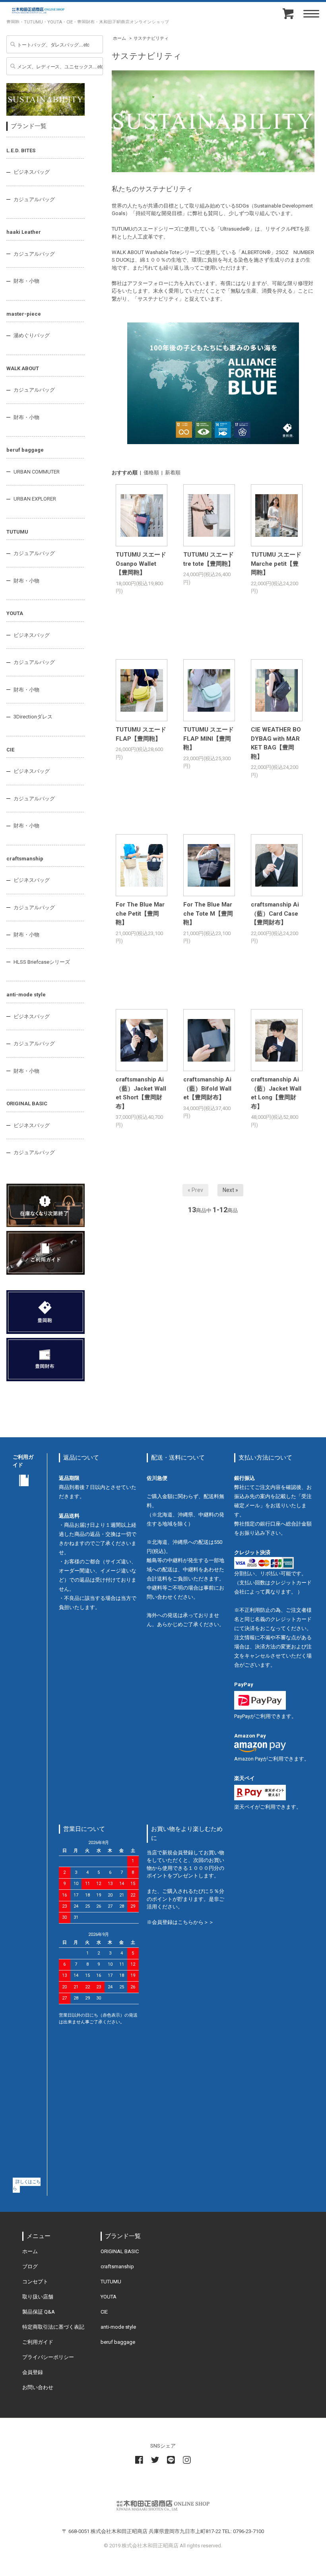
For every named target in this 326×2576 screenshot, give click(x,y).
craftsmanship (25, 859)
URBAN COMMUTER (37, 472)
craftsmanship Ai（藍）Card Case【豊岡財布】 (275, 913)
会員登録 (33, 2372)
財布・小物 (26, 281)
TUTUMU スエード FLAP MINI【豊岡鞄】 (209, 739)
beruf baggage (25, 450)
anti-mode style (26, 995)
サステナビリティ (151, 38)
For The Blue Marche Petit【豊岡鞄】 (140, 913)
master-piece (24, 314)
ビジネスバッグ (32, 172)
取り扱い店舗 (38, 2297)
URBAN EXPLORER (35, 499)
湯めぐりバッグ (32, 335)
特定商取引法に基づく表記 (53, 2327)
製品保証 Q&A (39, 2312)
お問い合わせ (38, 2387)
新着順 (173, 473)
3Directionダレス (33, 717)
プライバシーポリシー (48, 2357)
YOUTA (15, 613)
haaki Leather (24, 232)
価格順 (151, 473)
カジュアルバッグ (34, 199)
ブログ (30, 2266)
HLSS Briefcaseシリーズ (42, 962)
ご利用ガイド (38, 2342)
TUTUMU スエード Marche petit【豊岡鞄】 (276, 564)
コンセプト (35, 2282)
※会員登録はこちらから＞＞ (180, 1922)
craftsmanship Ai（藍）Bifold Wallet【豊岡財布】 (207, 1088)
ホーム (119, 38)
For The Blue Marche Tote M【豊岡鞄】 (208, 913)
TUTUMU (17, 532)
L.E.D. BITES (21, 150)
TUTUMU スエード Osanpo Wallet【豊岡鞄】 (141, 564)
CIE (10, 750)
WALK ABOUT (23, 368)
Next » (230, 1190)
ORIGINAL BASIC (27, 1104)
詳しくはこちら (27, 2185)
